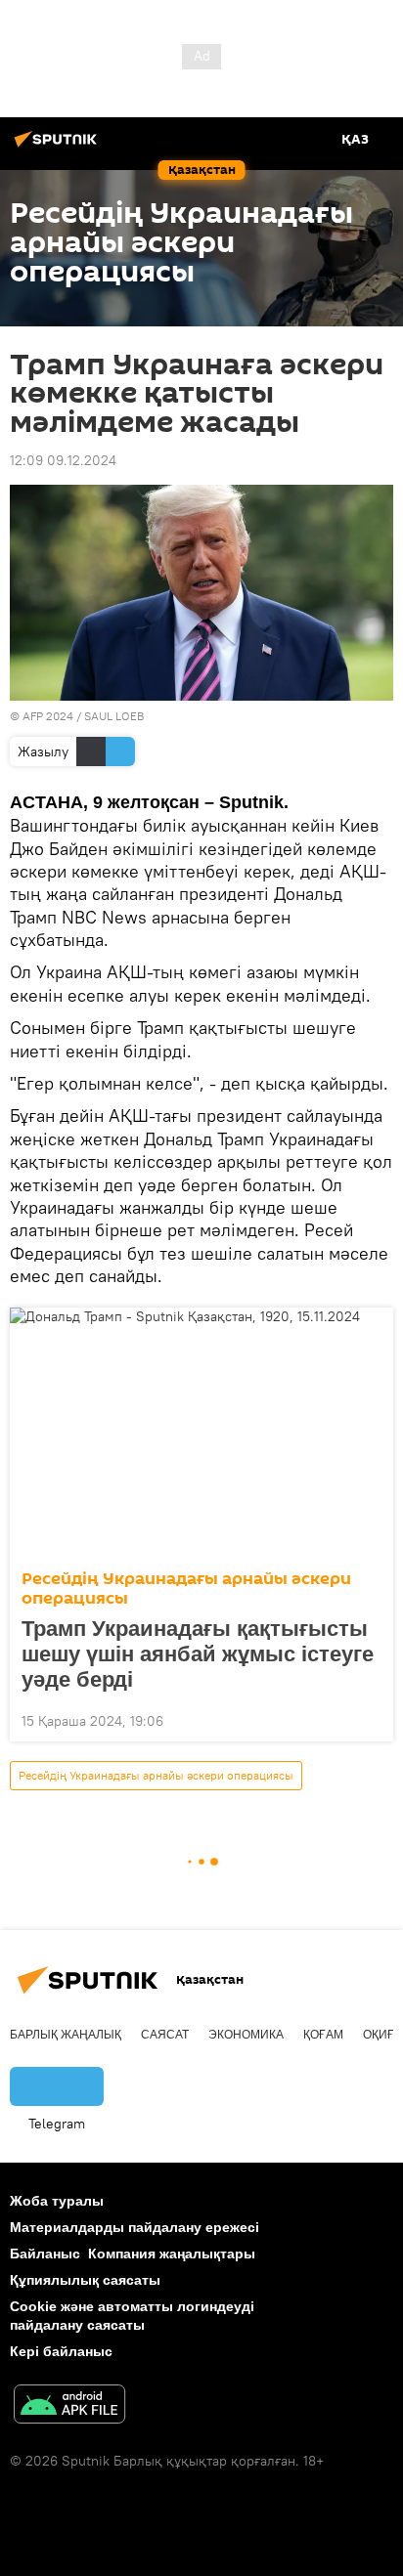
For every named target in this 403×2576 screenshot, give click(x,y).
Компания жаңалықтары (172, 2254)
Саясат (165, 2035)
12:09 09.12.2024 (63, 460)
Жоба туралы (57, 2201)
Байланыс (45, 2254)
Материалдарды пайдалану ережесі (134, 2227)
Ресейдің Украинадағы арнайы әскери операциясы (186, 1589)
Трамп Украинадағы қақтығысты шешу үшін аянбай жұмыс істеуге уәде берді (198, 1654)
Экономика (246, 2035)
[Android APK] (69, 2406)
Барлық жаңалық (66, 2035)
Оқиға (382, 2035)
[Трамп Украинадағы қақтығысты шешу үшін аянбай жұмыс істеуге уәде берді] (201, 1433)
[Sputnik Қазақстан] (59, 147)
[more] (371, 1719)
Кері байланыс (61, 2351)
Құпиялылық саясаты (85, 2280)
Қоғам (323, 2035)
